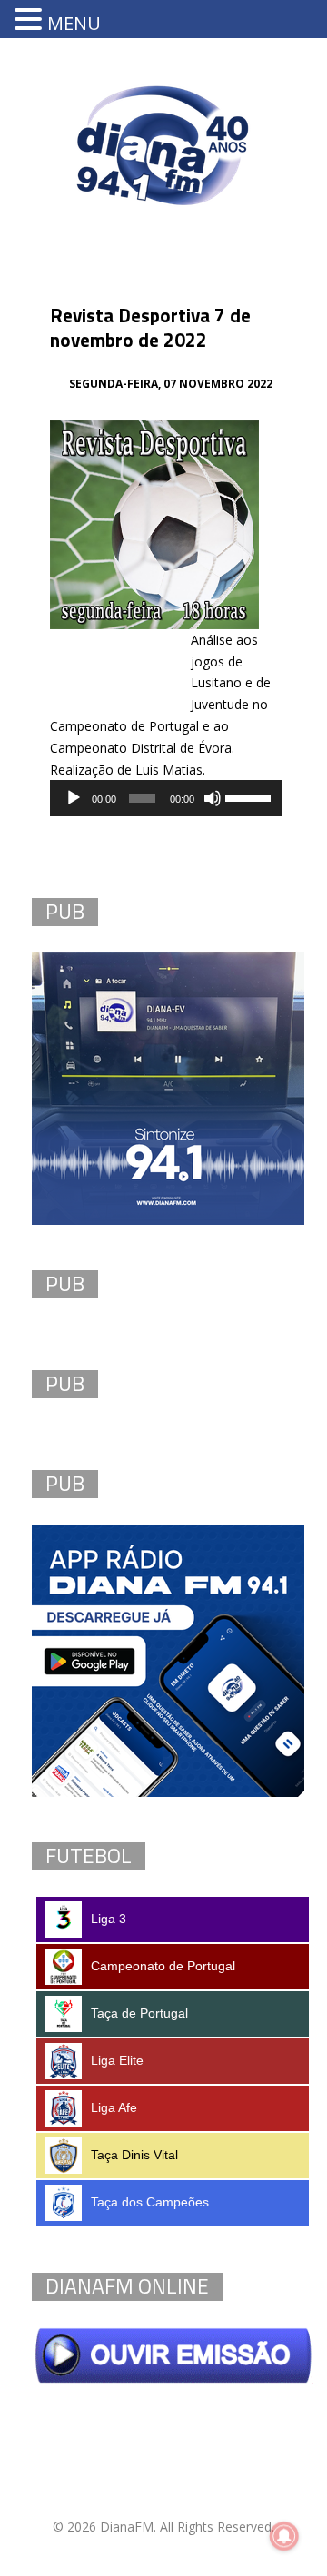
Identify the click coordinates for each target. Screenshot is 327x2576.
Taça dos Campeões (150, 2202)
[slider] (249, 796)
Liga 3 (109, 1919)
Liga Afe (114, 2107)
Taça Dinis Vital (134, 2155)
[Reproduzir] (74, 798)
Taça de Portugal (139, 2013)
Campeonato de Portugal (163, 1966)
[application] (166, 798)
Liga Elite (117, 2060)
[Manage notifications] (284, 2536)
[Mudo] (213, 798)
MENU (74, 23)
